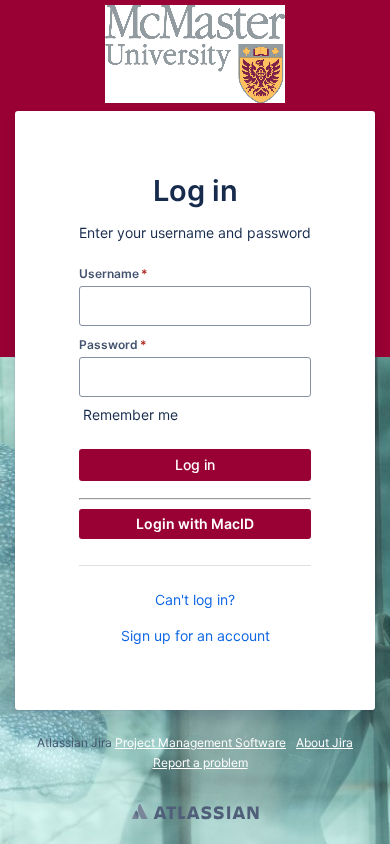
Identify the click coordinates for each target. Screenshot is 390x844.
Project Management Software (200, 742)
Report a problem (200, 762)
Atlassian (195, 814)
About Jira (324, 742)
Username (113, 273)
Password (113, 344)
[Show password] (294, 377)
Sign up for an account (195, 635)
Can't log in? (195, 599)
